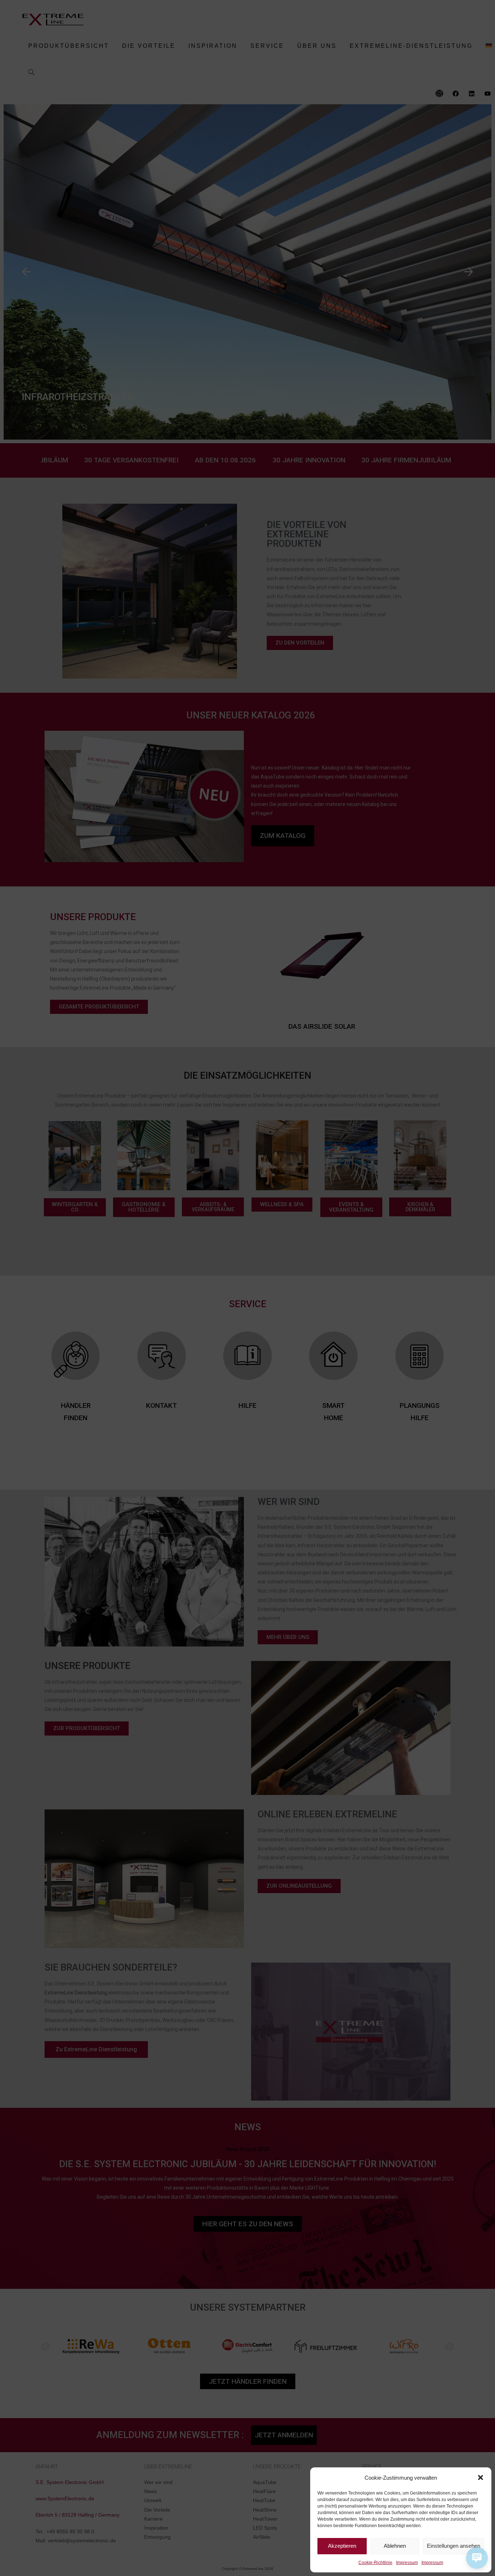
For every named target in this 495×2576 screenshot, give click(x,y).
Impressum (407, 2563)
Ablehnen (395, 2546)
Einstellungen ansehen (454, 2546)
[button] (481, 2478)
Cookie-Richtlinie (375, 2563)
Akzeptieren (342, 2546)
